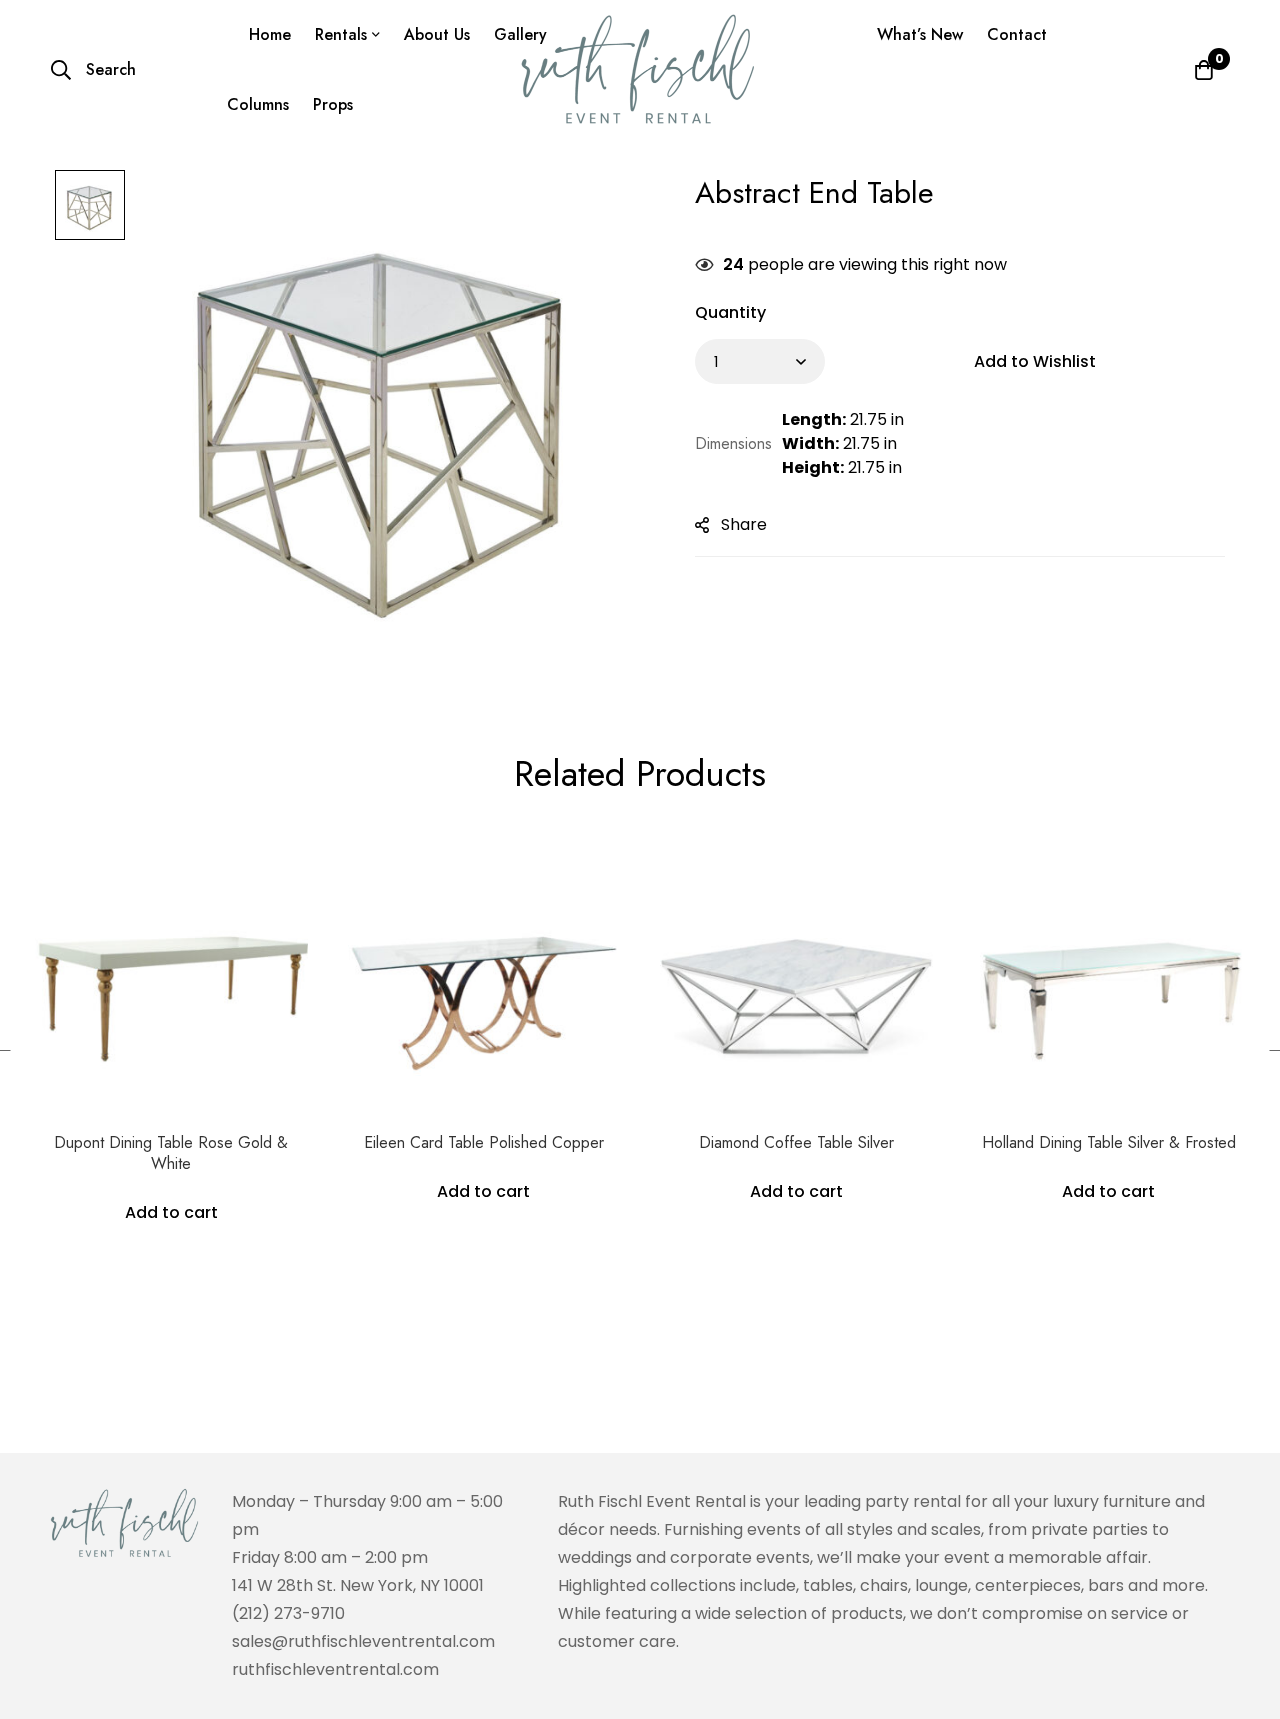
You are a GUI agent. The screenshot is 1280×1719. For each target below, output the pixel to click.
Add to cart (171, 1212)
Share (744, 524)
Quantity (730, 312)
